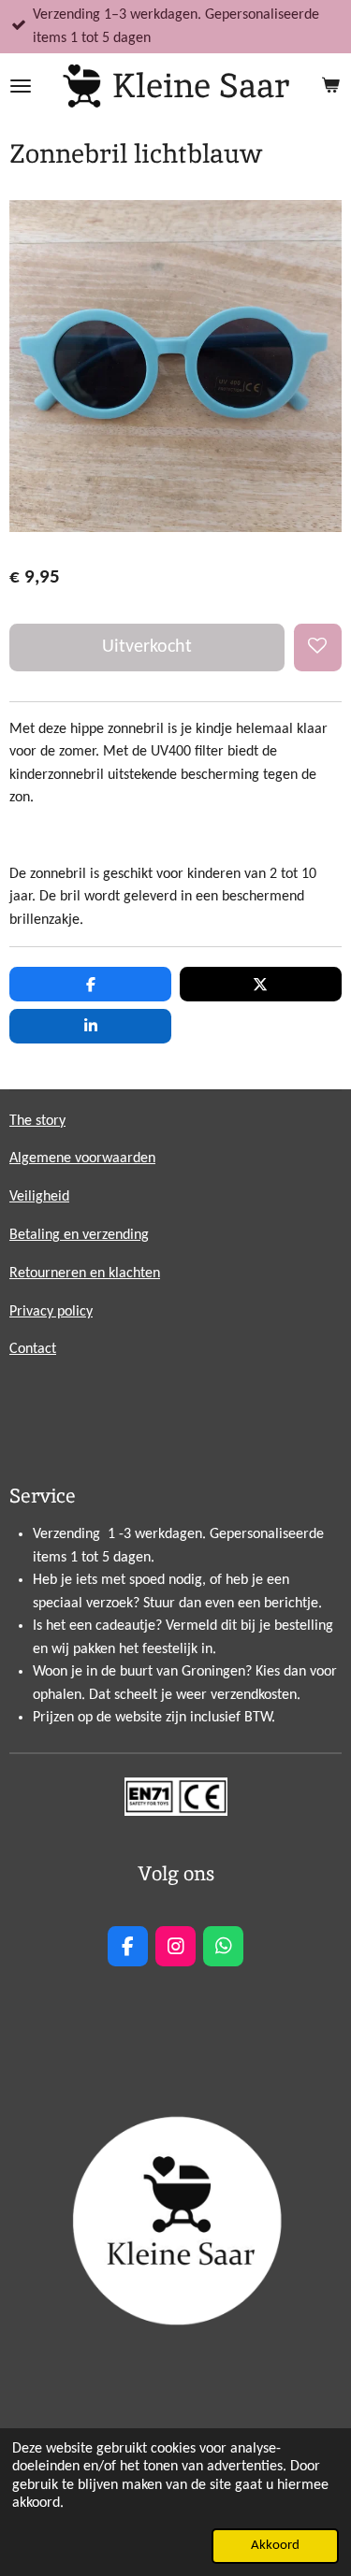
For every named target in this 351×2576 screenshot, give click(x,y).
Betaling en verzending (79, 1235)
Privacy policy (51, 1312)
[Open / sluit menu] (21, 86)
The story (37, 1121)
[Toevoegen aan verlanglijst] (318, 648)
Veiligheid (39, 1197)
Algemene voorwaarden (82, 1158)
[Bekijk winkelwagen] (330, 86)
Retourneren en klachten (85, 1274)
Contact (33, 1349)
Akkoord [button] (275, 2546)
